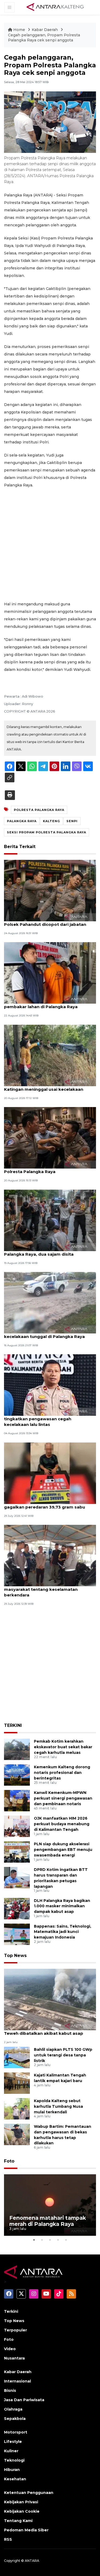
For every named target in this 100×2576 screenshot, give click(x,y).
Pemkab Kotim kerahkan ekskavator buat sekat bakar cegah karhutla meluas (63, 1747)
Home (19, 30)
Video (10, 2349)
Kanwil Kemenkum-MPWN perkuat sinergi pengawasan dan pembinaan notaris (63, 1798)
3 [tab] (50, 2240)
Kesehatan (15, 2479)
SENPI (72, 821)
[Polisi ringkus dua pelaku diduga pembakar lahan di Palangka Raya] (50, 973)
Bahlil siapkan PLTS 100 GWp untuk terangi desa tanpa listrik (63, 2055)
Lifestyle (13, 2442)
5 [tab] (66, 2240)
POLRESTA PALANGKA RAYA (39, 810)
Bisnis (10, 2391)
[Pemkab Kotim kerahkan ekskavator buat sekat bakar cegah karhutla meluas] (17, 1749)
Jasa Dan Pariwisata (24, 2400)
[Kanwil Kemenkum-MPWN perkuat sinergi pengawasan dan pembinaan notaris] (17, 1800)
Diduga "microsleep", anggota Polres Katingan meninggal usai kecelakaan (44, 1086)
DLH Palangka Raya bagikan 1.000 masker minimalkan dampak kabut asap (62, 1906)
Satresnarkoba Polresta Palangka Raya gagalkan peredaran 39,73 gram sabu (47, 1504)
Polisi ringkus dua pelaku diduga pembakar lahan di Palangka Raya (41, 1004)
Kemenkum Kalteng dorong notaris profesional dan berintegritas (62, 1773)
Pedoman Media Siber (26, 2530)
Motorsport (16, 2432)
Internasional (17, 2381)
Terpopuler (15, 2330)
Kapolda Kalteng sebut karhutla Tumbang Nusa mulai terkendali (58, 2106)
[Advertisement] (50, 545)
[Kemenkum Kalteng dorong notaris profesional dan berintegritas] (17, 1775)
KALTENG (51, 821)
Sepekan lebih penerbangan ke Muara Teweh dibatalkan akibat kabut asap (45, 2030)
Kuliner (11, 2451)
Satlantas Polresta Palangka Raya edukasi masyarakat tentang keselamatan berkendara (50, 1589)
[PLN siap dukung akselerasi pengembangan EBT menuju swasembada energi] (17, 1852)
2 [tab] (42, 2240)
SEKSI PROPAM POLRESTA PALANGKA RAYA (47, 832)
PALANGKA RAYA (22, 821)
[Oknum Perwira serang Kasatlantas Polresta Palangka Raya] (50, 1137)
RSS (8, 2539)
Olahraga (13, 2409)
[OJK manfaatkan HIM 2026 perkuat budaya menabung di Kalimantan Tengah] (17, 1826)
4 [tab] (58, 2240)
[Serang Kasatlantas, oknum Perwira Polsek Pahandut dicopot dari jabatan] (50, 890)
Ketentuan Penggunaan (29, 2493)
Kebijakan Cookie (22, 2511)
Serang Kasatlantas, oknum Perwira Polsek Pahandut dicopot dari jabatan (45, 922)
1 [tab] (34, 2240)
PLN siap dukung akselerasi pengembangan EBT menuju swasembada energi (63, 1850)
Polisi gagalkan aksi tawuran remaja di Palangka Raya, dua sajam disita (45, 1251)
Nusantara (14, 2358)
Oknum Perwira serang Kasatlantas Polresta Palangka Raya (42, 1169)
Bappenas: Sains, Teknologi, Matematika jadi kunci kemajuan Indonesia (63, 1932)
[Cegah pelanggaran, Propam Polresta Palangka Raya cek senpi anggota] (50, 1999)
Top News (15, 1956)
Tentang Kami (18, 2521)
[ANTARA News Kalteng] (55, 7)
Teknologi (14, 2460)
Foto (9, 2161)
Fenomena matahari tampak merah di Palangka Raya (48, 2221)
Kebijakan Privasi (21, 2502)
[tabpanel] (50, 2205)
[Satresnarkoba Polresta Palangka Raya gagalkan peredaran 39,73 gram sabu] (50, 1473)
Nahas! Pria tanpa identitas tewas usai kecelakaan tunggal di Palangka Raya (45, 1334)
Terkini (11, 2311)
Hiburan (12, 2470)
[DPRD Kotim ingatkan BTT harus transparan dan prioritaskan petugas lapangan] (17, 1877)
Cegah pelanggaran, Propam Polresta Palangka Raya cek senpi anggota (44, 38)
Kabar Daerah (45, 30)
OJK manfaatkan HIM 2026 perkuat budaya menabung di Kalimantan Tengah (62, 1824)
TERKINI (13, 1725)
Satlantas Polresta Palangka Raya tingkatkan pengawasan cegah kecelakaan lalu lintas (41, 1419)
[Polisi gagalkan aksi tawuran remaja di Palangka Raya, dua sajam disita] (50, 1220)
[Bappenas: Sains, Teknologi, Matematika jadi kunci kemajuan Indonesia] (17, 1934)
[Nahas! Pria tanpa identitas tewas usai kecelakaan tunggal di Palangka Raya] (50, 1302)
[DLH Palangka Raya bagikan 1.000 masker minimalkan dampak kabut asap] (17, 1908)
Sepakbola (15, 2419)
